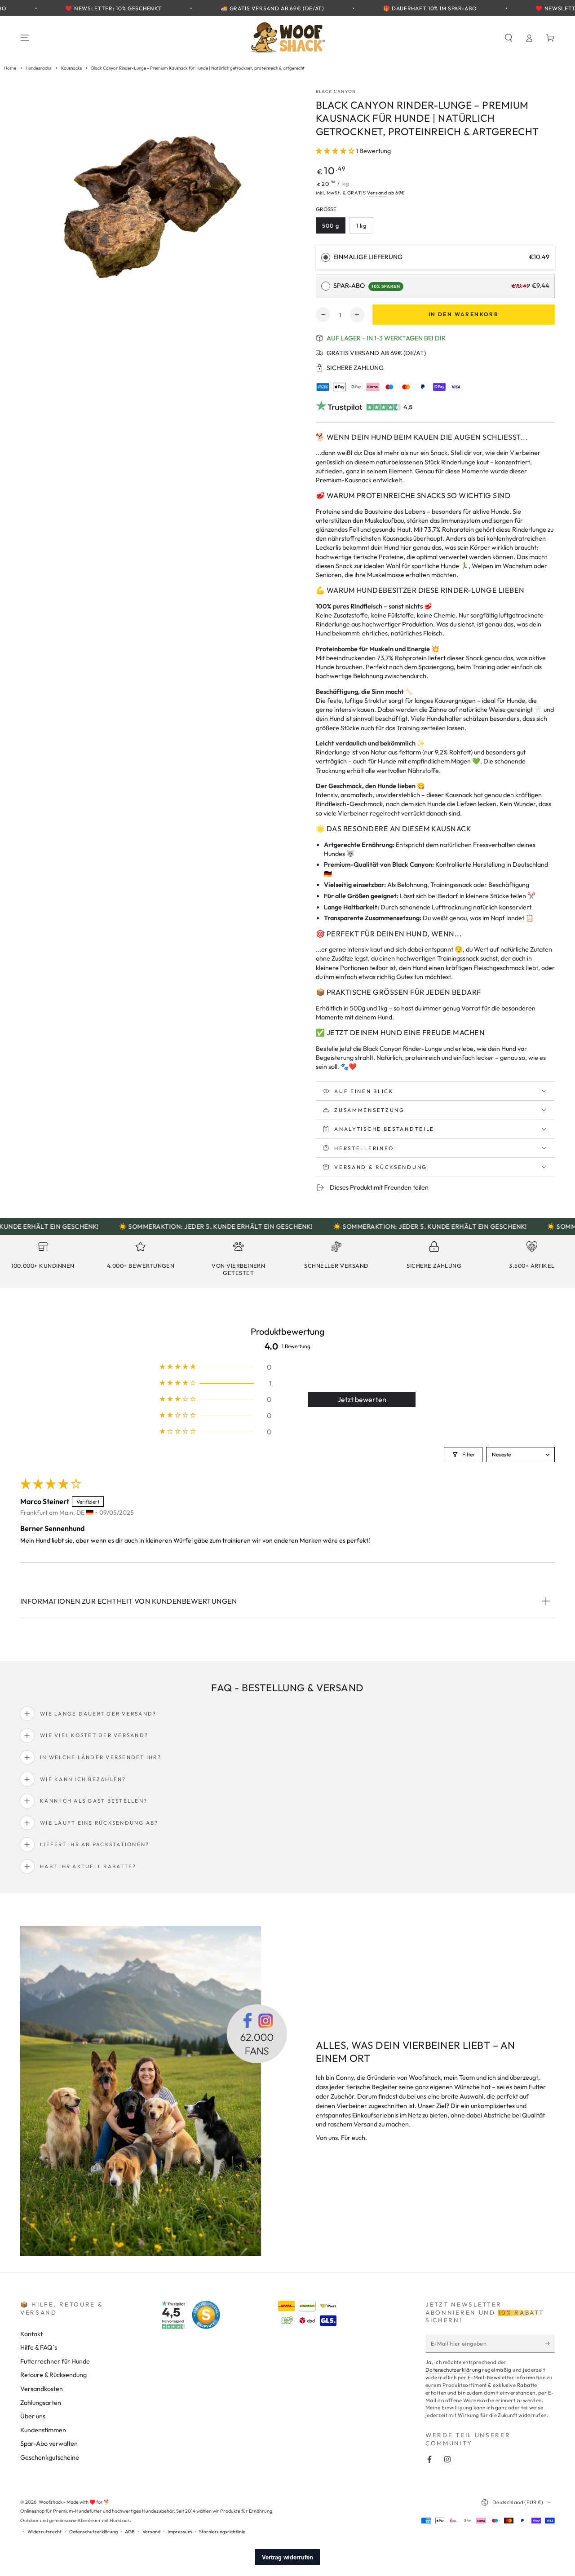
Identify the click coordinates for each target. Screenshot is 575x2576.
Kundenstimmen (43, 2430)
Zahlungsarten (41, 2403)
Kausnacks (71, 68)
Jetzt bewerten (362, 1399)
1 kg (364, 228)
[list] (287, 1262)
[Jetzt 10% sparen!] (550, 2343)
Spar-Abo (367, 286)
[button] (508, 38)
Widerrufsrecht (44, 2532)
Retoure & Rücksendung (53, 2375)
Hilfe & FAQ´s (39, 2347)
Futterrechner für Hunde (55, 2361)
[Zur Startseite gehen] (287, 38)
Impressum (180, 2532)
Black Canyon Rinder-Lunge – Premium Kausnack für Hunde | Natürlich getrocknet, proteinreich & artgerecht (198, 68)
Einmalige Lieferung (368, 257)
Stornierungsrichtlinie (222, 2532)
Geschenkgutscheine (50, 2457)
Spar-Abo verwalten (49, 2444)
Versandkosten (42, 2389)
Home (10, 68)
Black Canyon (336, 91)
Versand (377, 193)
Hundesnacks (38, 68)
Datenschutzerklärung (453, 2370)
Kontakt (31, 2334)
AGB (130, 2532)
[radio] (326, 257)
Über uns (33, 2416)
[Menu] (25, 38)
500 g (334, 228)
